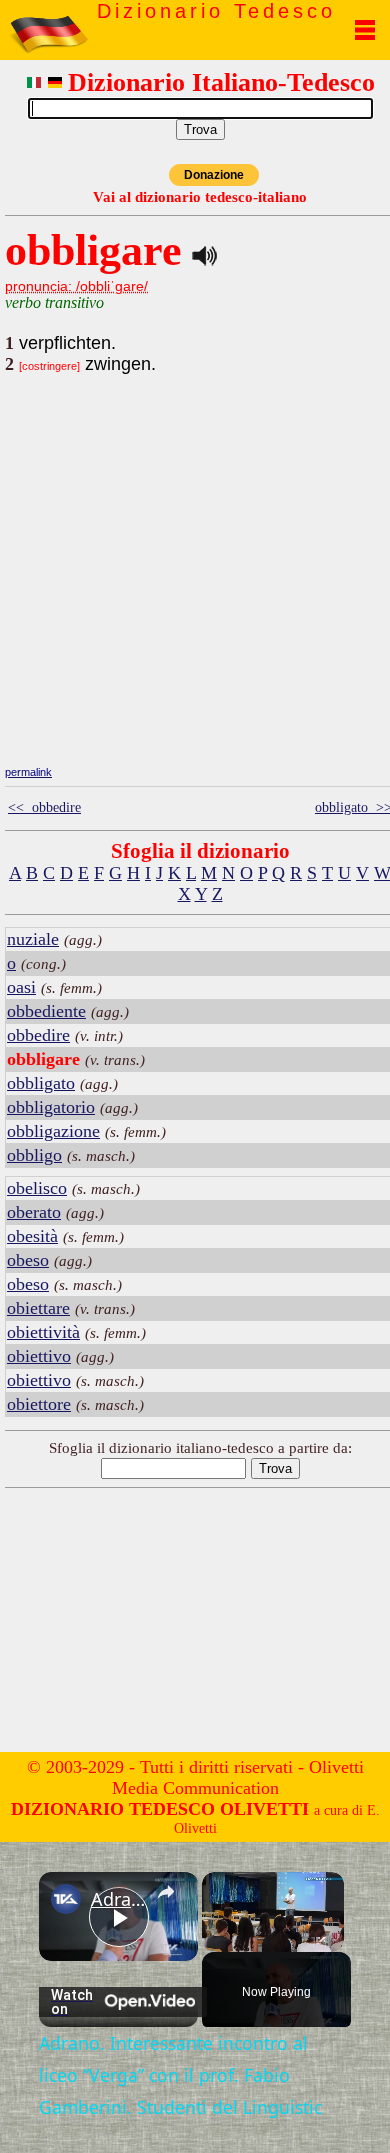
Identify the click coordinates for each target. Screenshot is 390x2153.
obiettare (38, 1308)
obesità (32, 1236)
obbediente (46, 1011)
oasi (21, 987)
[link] (66, 1899)
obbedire (38, 1035)
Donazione (214, 175)
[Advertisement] (200, 620)
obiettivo (39, 1356)
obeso (28, 1260)
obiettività (43, 1332)
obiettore (39, 1404)
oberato (34, 1212)
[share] (166, 1892)
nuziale (33, 939)
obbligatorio (51, 1107)
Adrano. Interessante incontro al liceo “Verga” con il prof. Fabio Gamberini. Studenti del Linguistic (118, 1899)
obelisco (37, 1188)
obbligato (41, 1083)
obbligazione (53, 1131)
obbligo (34, 1155)
